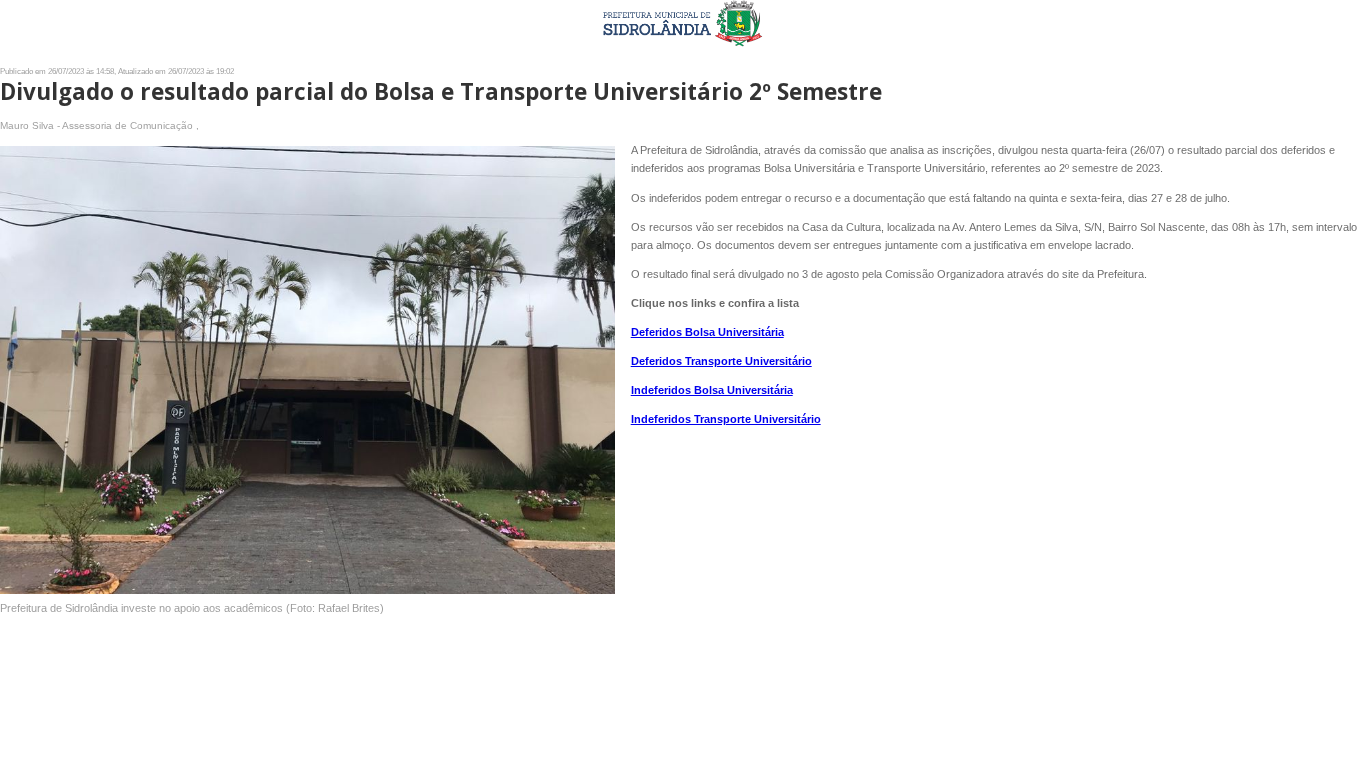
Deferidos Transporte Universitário (721, 361)
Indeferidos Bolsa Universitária (712, 390)
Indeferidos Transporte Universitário (726, 419)
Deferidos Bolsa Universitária (707, 332)
